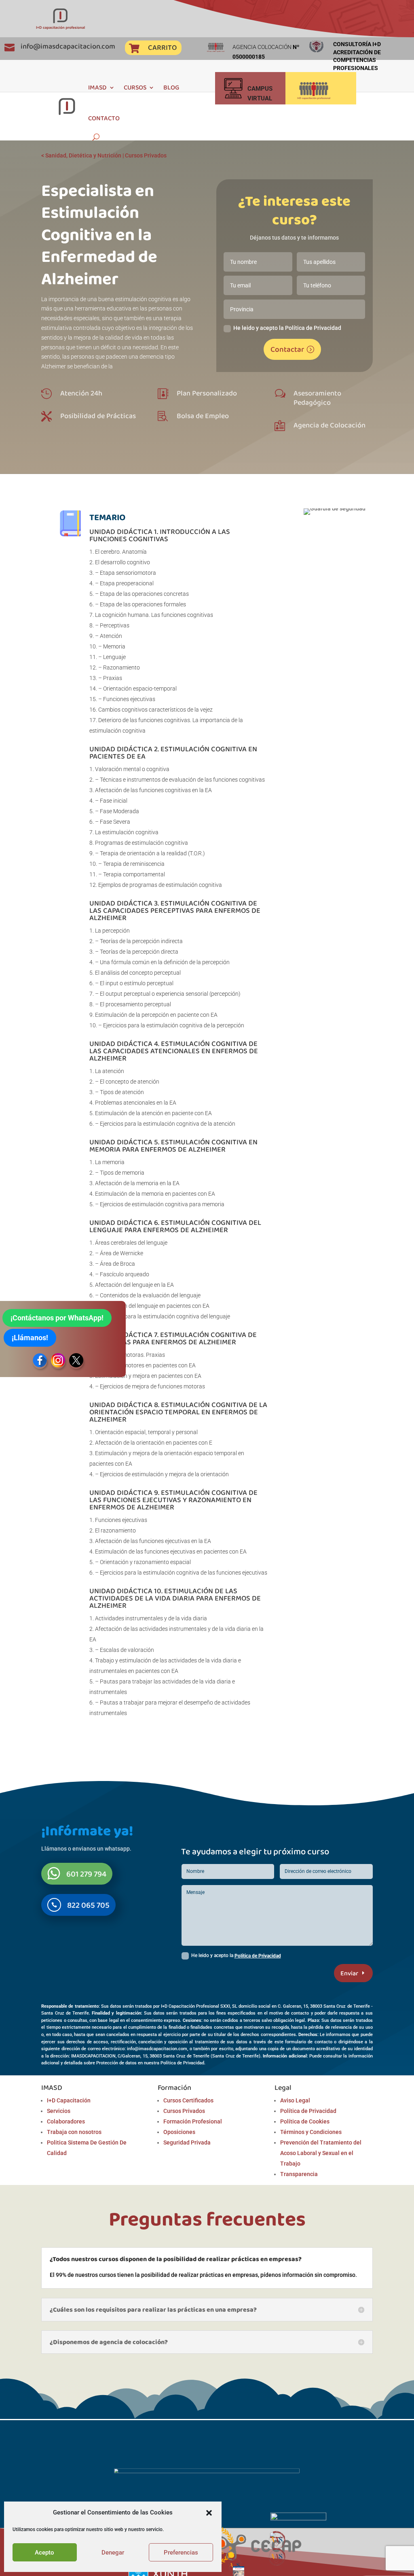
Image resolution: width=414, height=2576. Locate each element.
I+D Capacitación (69, 2100)
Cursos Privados (146, 155)
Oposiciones (179, 2132)
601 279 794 (86, 1874)
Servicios (59, 2111)
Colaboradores (66, 2121)
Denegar (113, 2553)
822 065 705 (88, 1905)
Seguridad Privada (187, 2142)
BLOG (171, 87)
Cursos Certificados (188, 2100)
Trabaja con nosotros (74, 2132)
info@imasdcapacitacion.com (68, 46)
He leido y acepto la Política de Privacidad (287, 328)
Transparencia (299, 2174)
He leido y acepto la (236, 1956)
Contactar (287, 349)
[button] (209, 2513)
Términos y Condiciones (311, 2132)
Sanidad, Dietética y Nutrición (83, 155)
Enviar (349, 1973)
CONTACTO (104, 118)
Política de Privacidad (258, 1956)
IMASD (97, 87)
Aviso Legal (295, 2100)
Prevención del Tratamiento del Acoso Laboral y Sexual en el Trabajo (321, 2153)
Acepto (44, 2553)
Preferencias (181, 2553)
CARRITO (162, 47)
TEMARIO (107, 517)
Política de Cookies (305, 2121)
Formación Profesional (193, 2121)
